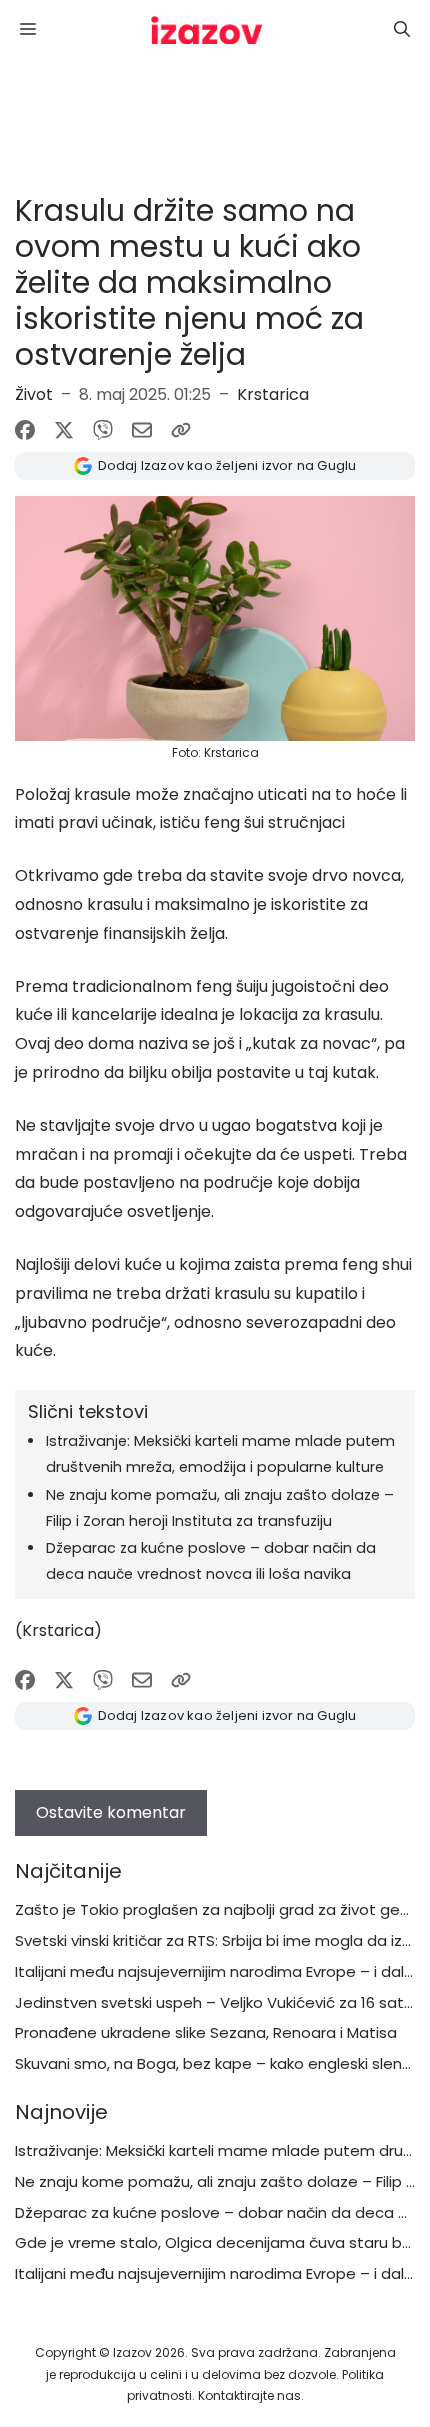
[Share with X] (64, 430)
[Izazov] (207, 30)
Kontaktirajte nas (249, 2395)
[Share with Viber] (103, 430)
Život (34, 394)
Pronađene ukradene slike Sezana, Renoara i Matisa (206, 2032)
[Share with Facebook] (25, 430)
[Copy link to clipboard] (181, 430)
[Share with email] (142, 430)
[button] (402, 30)
